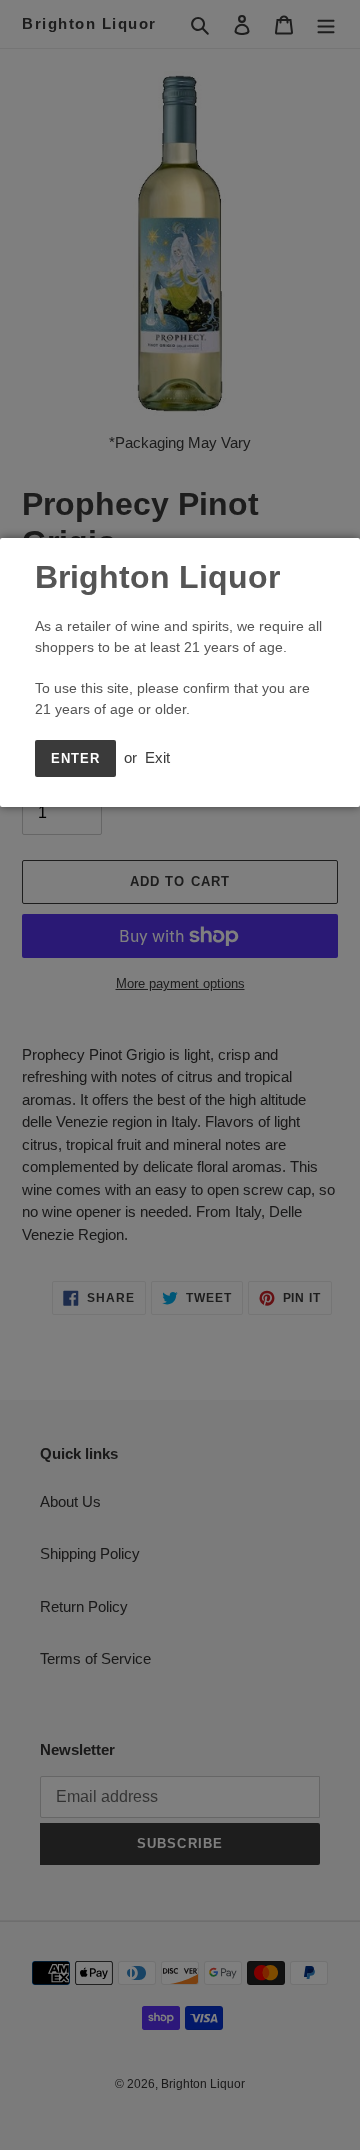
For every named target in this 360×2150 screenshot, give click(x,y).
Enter (75, 758)
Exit (157, 757)
